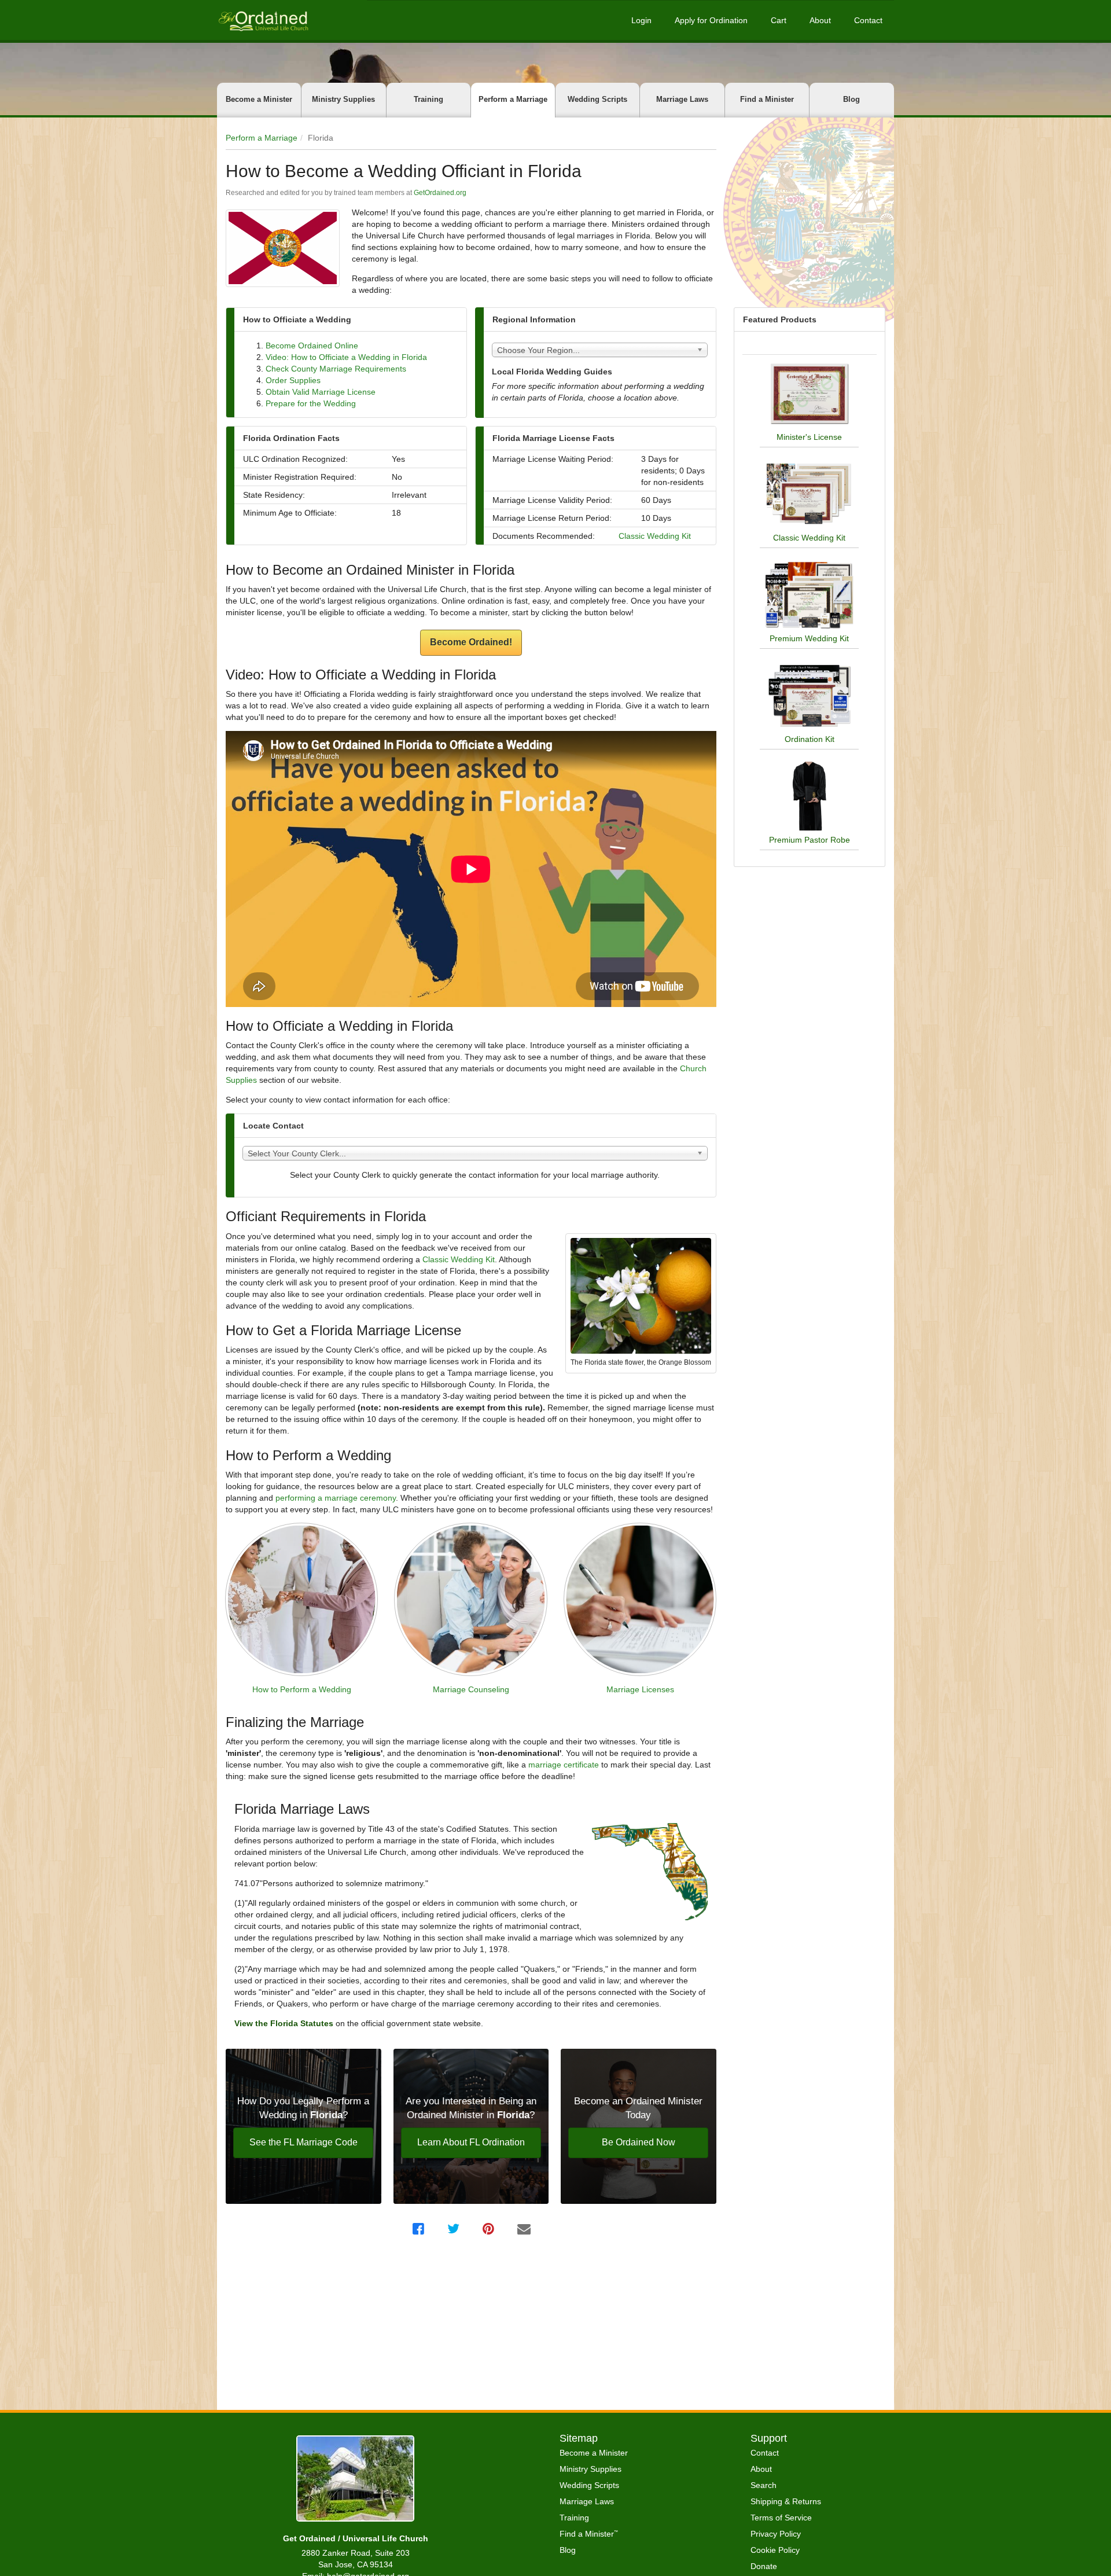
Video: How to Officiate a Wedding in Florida (346, 357)
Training (428, 99)
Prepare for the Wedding (311, 403)
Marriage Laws (682, 99)
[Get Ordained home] (263, 20)
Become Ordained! (471, 642)
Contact (868, 20)
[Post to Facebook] (420, 2229)
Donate (764, 2566)
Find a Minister (767, 99)
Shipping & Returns (786, 2501)
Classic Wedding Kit (655, 536)
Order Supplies (293, 380)
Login (641, 20)
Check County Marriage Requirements (336, 369)
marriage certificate (564, 1765)
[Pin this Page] (490, 2229)
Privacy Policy (776, 2534)
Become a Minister (259, 99)
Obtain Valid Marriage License (321, 392)
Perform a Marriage (513, 99)
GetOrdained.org (440, 193)
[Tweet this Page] (455, 2229)
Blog (851, 99)
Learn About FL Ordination (471, 2142)
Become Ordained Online (312, 346)
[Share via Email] (525, 2229)
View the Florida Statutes (285, 2023)
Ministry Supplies (343, 99)
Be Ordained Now (639, 2142)
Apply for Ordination (711, 20)
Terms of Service (781, 2518)
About (820, 20)
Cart (779, 20)
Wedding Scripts (597, 99)
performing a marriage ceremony (336, 1498)
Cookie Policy (775, 2550)
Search (764, 2485)
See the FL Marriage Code (303, 2142)
